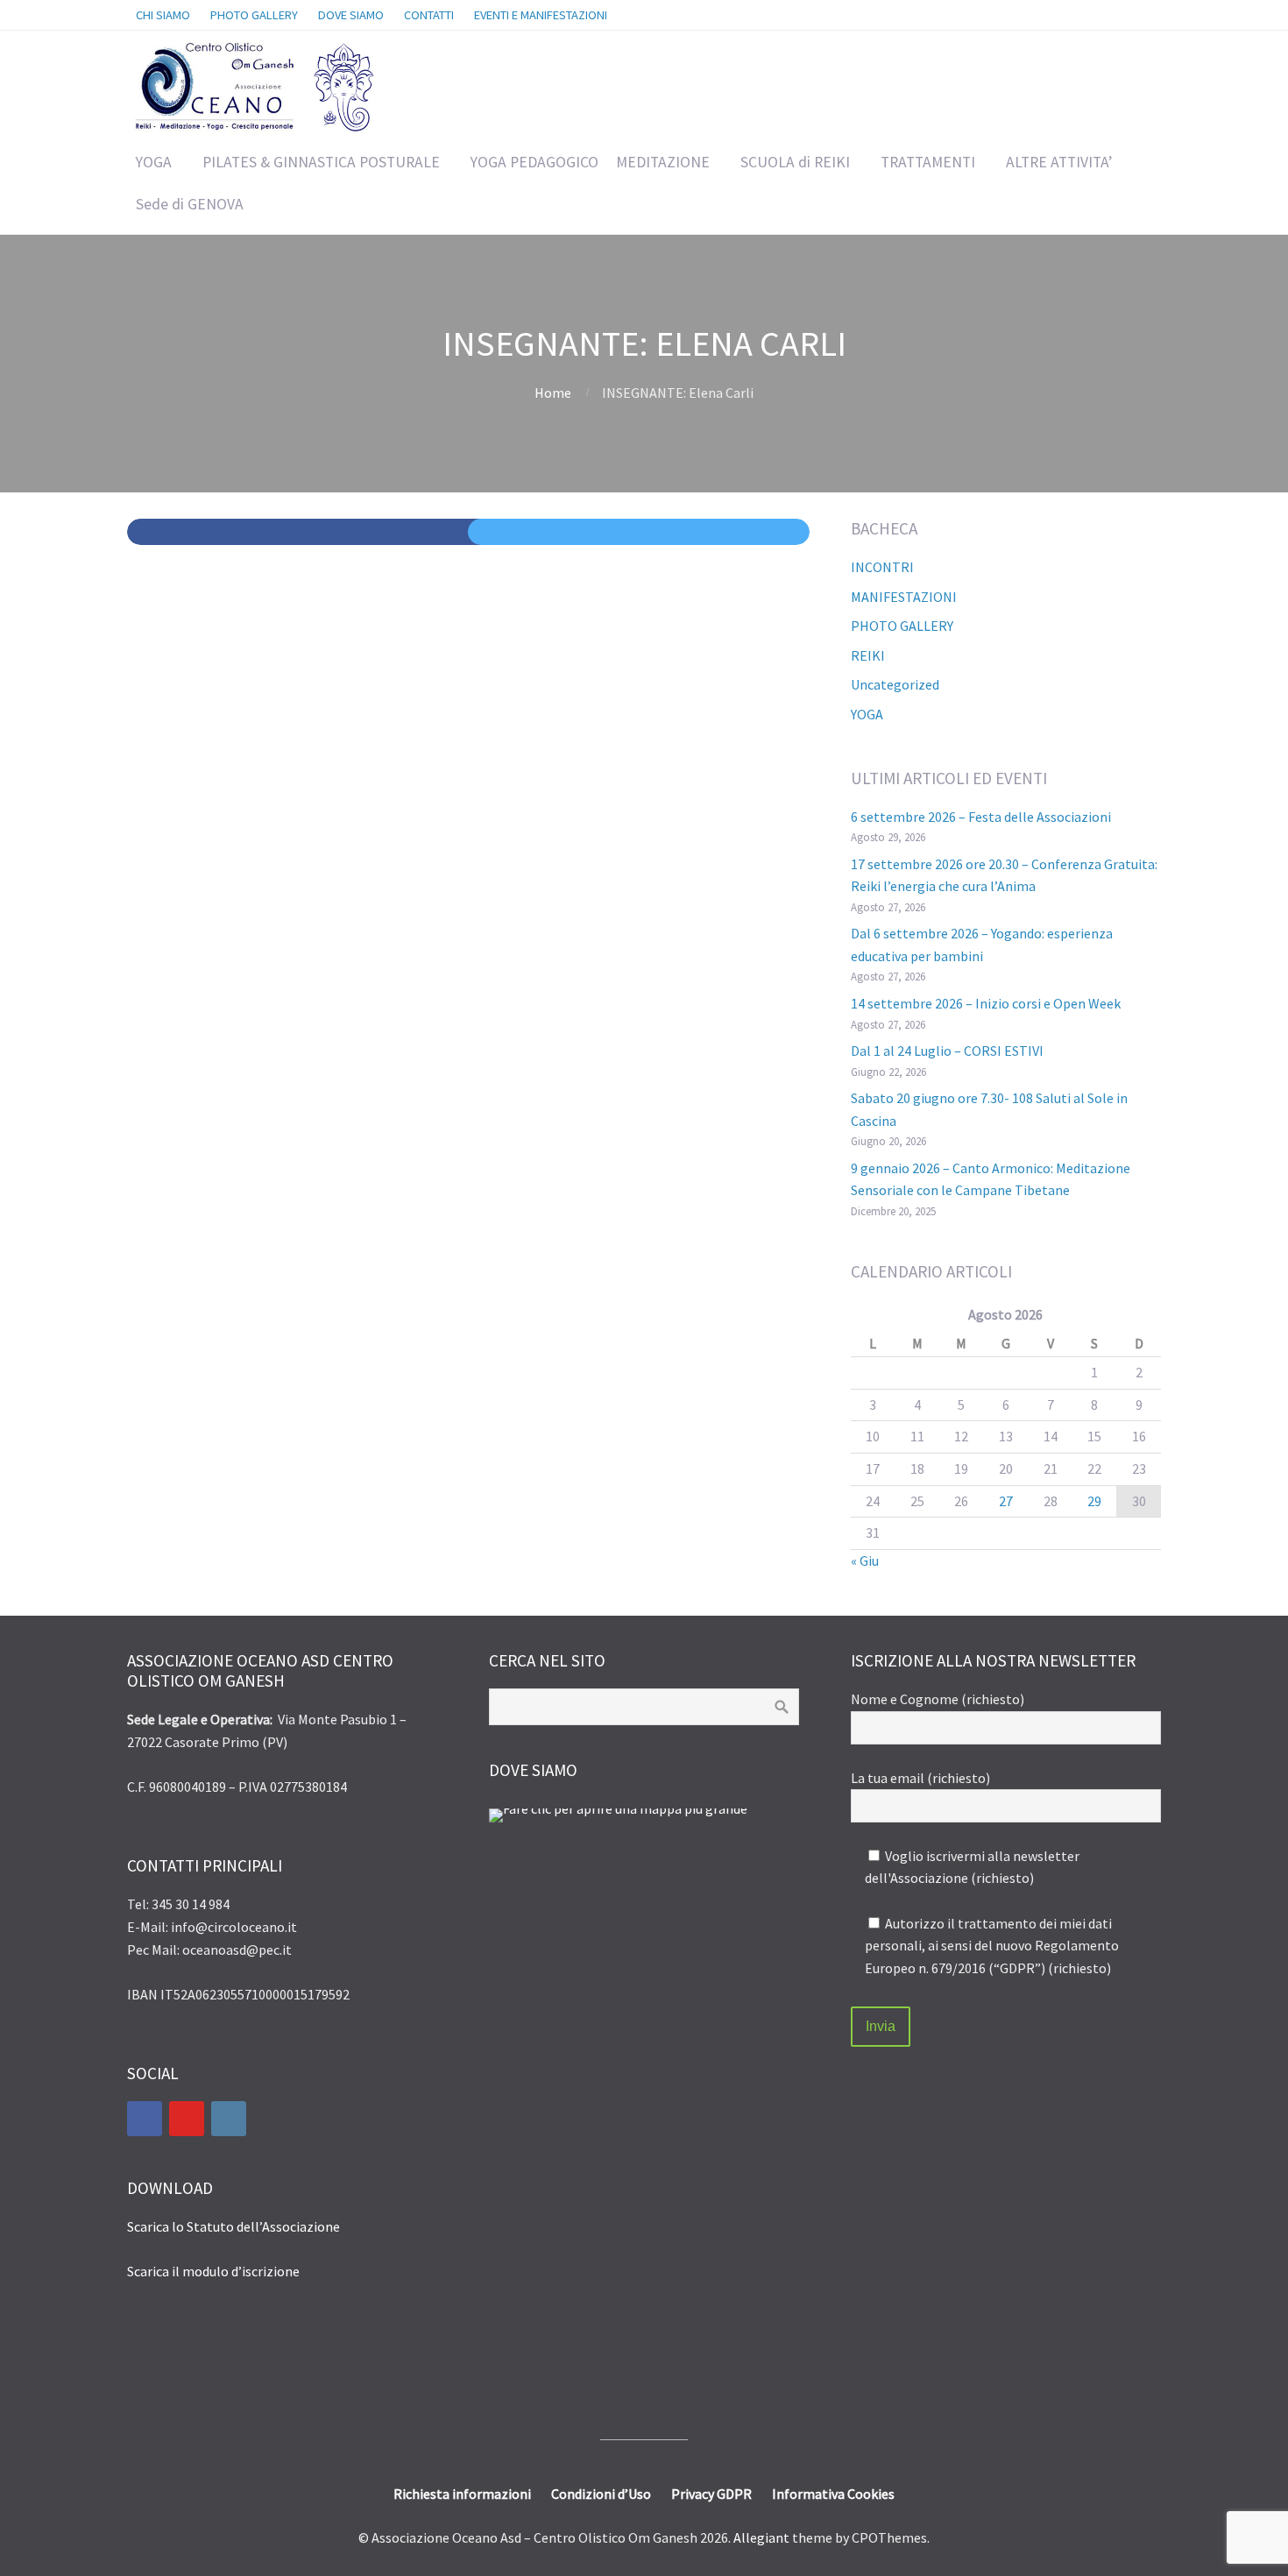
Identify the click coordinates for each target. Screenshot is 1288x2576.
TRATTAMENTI (928, 162)
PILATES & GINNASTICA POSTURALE (321, 162)
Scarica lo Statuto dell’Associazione (234, 2226)
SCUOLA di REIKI (795, 162)
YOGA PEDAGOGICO (534, 162)
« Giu (865, 1560)
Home (553, 393)
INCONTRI (882, 567)
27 (1006, 1501)
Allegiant (761, 2537)
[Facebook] (145, 2119)
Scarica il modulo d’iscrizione (213, 2271)
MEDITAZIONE (663, 162)
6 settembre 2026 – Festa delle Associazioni (981, 817)
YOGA (154, 162)
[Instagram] (229, 2119)
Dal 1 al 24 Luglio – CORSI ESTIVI (947, 1051)
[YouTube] (187, 2119)
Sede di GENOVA (190, 204)
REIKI (868, 655)
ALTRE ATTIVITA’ (1059, 162)
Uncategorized (895, 684)
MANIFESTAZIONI (904, 597)
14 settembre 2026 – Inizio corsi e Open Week (986, 1003)
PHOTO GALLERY (902, 626)
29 (1094, 1501)
